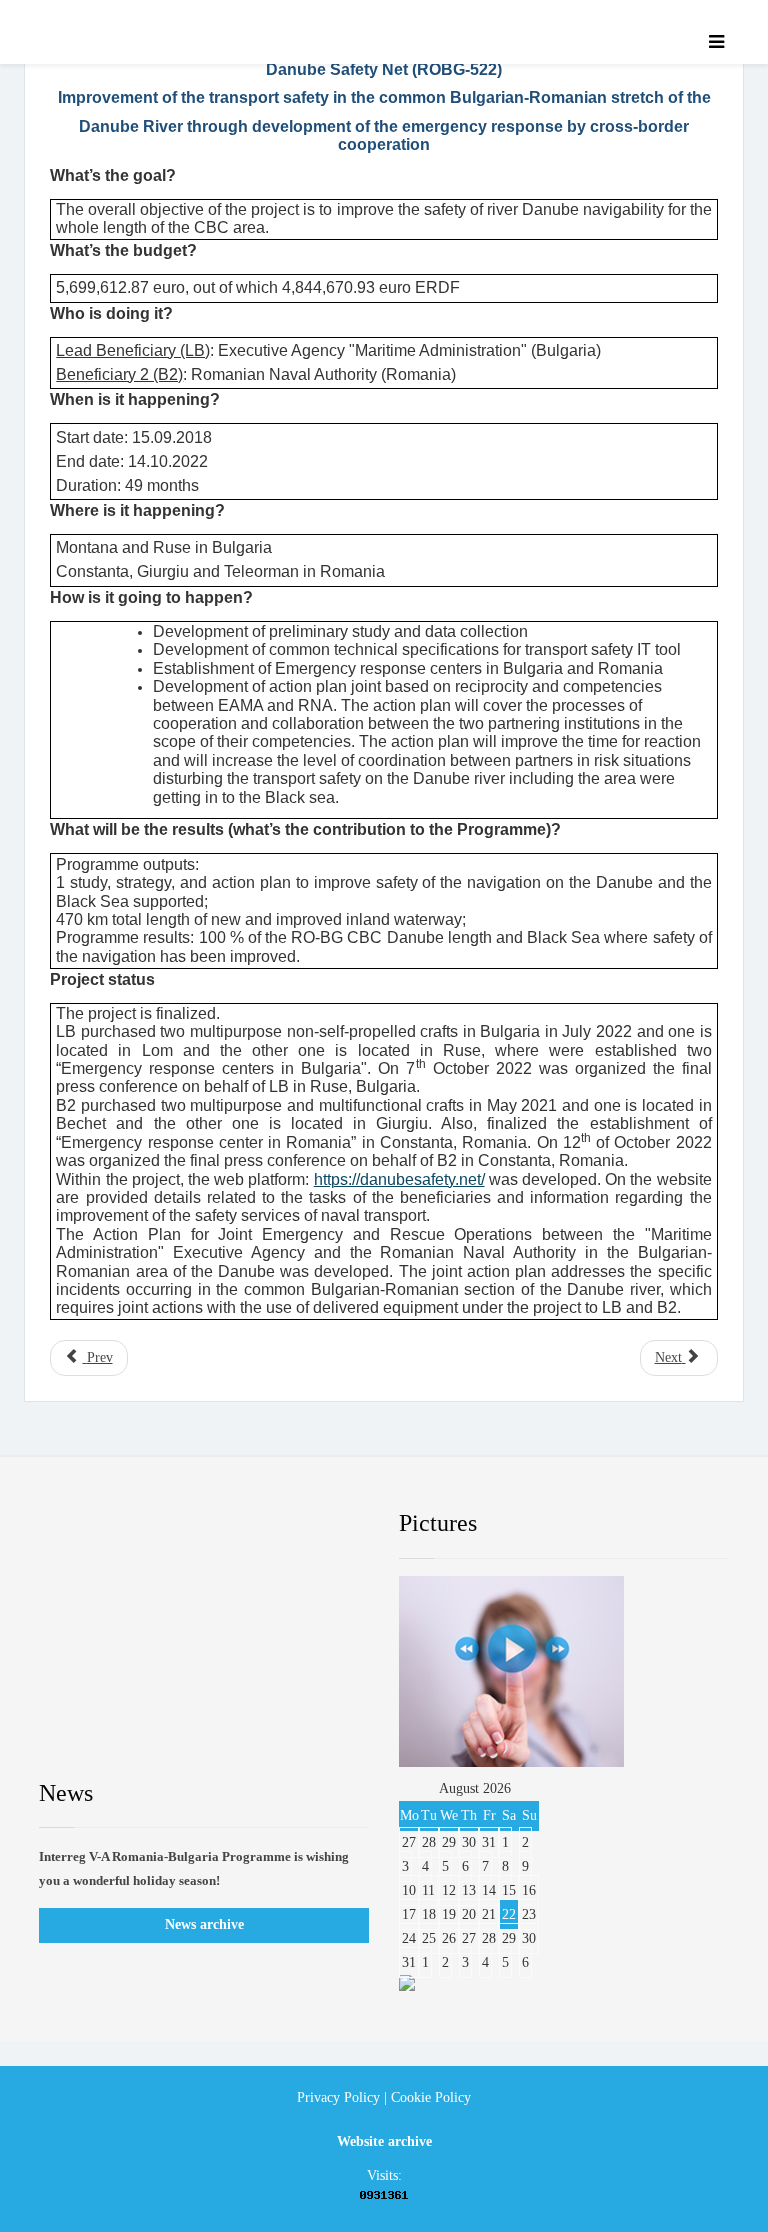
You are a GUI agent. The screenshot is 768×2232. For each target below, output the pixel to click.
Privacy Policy (338, 2097)
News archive (204, 1924)
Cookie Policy (431, 2097)
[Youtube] (226, 1524)
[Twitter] (149, 1524)
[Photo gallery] (564, 1671)
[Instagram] (303, 1524)
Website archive (384, 2141)
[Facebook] (73, 1524)
